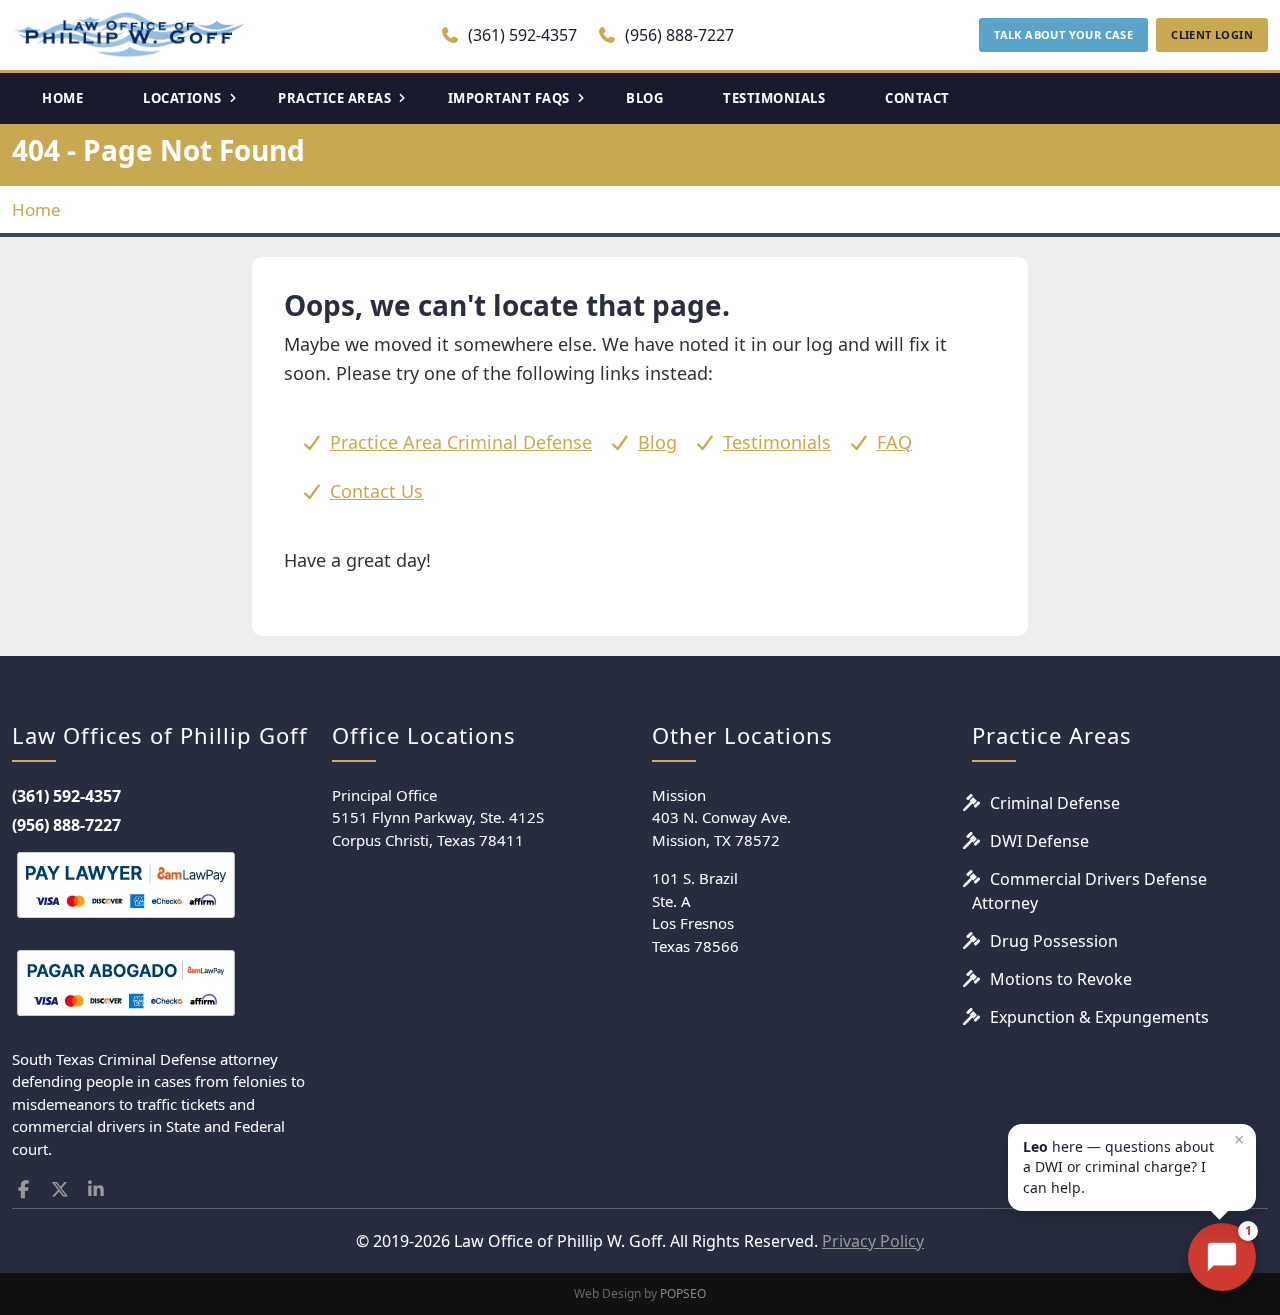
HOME (62, 98)
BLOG (644, 98)
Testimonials (777, 442)
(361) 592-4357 (520, 35)
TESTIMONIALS (774, 98)
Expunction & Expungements (1099, 1017)
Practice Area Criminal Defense (461, 442)
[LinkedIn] (96, 1189)
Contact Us (376, 491)
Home (36, 209)
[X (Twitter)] (60, 1189)
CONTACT (917, 98)
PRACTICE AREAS (334, 98)
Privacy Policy (873, 1241)
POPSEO (683, 1293)
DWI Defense (1039, 841)
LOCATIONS (182, 98)
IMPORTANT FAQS (509, 98)
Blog (657, 442)
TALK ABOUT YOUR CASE (1063, 34)
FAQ (894, 442)
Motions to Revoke (1061, 979)
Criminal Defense (1055, 803)
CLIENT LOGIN (1212, 34)
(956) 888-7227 (677, 35)
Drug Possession (1054, 941)
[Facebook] (23, 1189)
